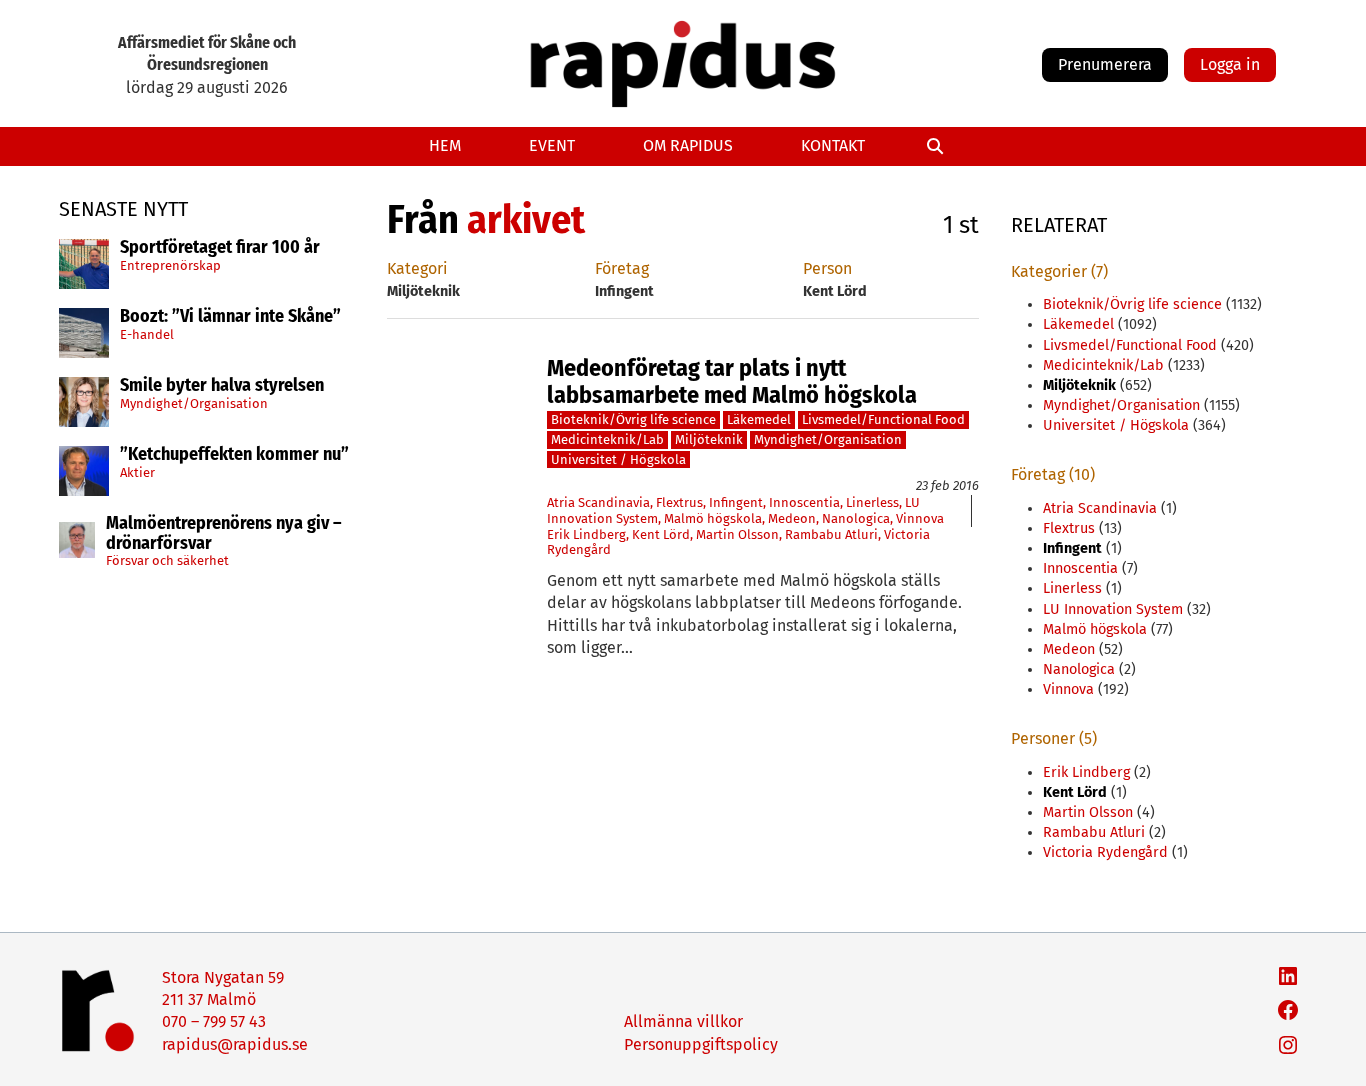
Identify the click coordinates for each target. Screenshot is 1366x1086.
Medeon (792, 518)
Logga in (1230, 64)
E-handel (147, 333)
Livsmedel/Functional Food (883, 419)
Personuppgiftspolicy (701, 1044)
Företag (622, 268)
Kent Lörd (661, 534)
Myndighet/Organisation (194, 402)
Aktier (137, 471)
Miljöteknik (709, 439)
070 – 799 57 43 (214, 1021)
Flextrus (679, 502)
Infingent (736, 502)
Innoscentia (804, 502)
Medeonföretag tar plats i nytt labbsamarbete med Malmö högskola (732, 381)
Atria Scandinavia (598, 502)
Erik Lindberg (586, 534)
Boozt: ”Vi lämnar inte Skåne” (230, 317)
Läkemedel (759, 419)
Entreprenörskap (170, 264)
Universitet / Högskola (618, 459)
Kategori (417, 268)
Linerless (872, 502)
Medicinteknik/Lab (607, 439)
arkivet (526, 220)
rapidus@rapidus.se (235, 1044)
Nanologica (856, 518)
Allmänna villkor (683, 1021)
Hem (445, 145)
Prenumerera (1105, 64)
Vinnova (920, 518)
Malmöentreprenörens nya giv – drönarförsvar (224, 534)
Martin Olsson (737, 534)
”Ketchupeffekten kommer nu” (234, 455)
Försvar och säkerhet (167, 560)
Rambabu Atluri (831, 534)
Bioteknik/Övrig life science (633, 419)
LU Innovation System (1113, 609)
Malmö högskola (713, 518)
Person (827, 268)
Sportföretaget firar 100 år (220, 248)
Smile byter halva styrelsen (222, 386)
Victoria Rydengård (1105, 852)
